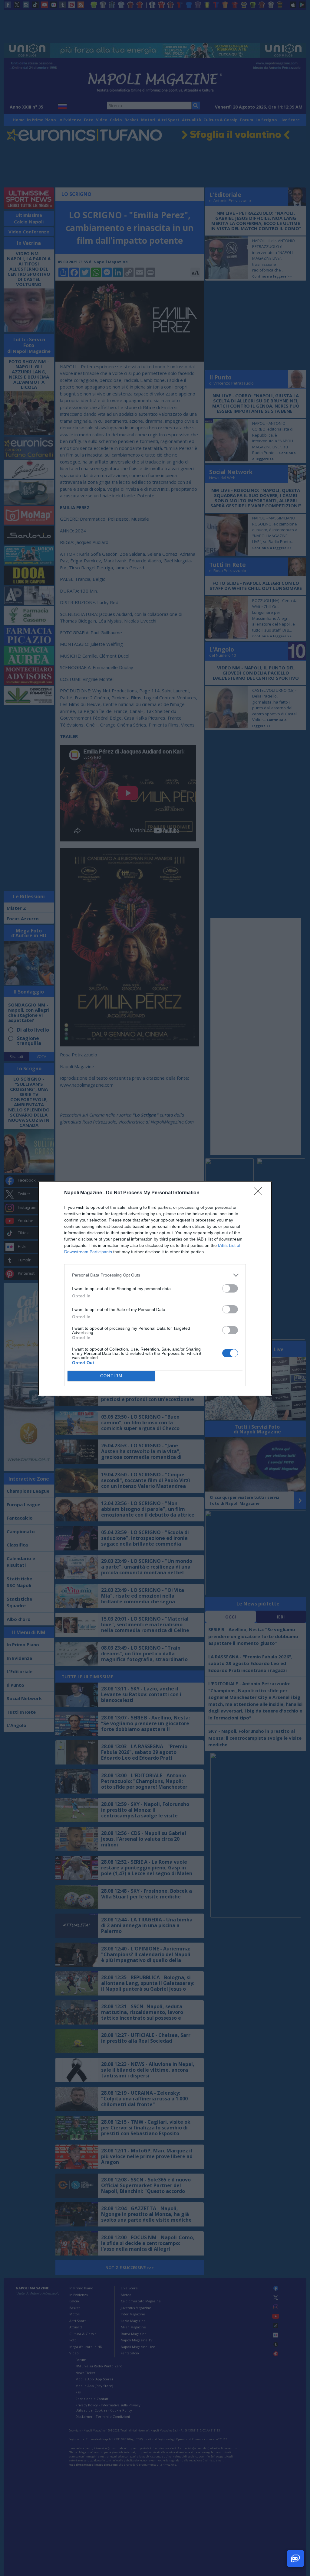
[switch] (230, 1288)
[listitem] (155, 1275)
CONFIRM (111, 1376)
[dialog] (155, 1288)
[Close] (260, 1193)
